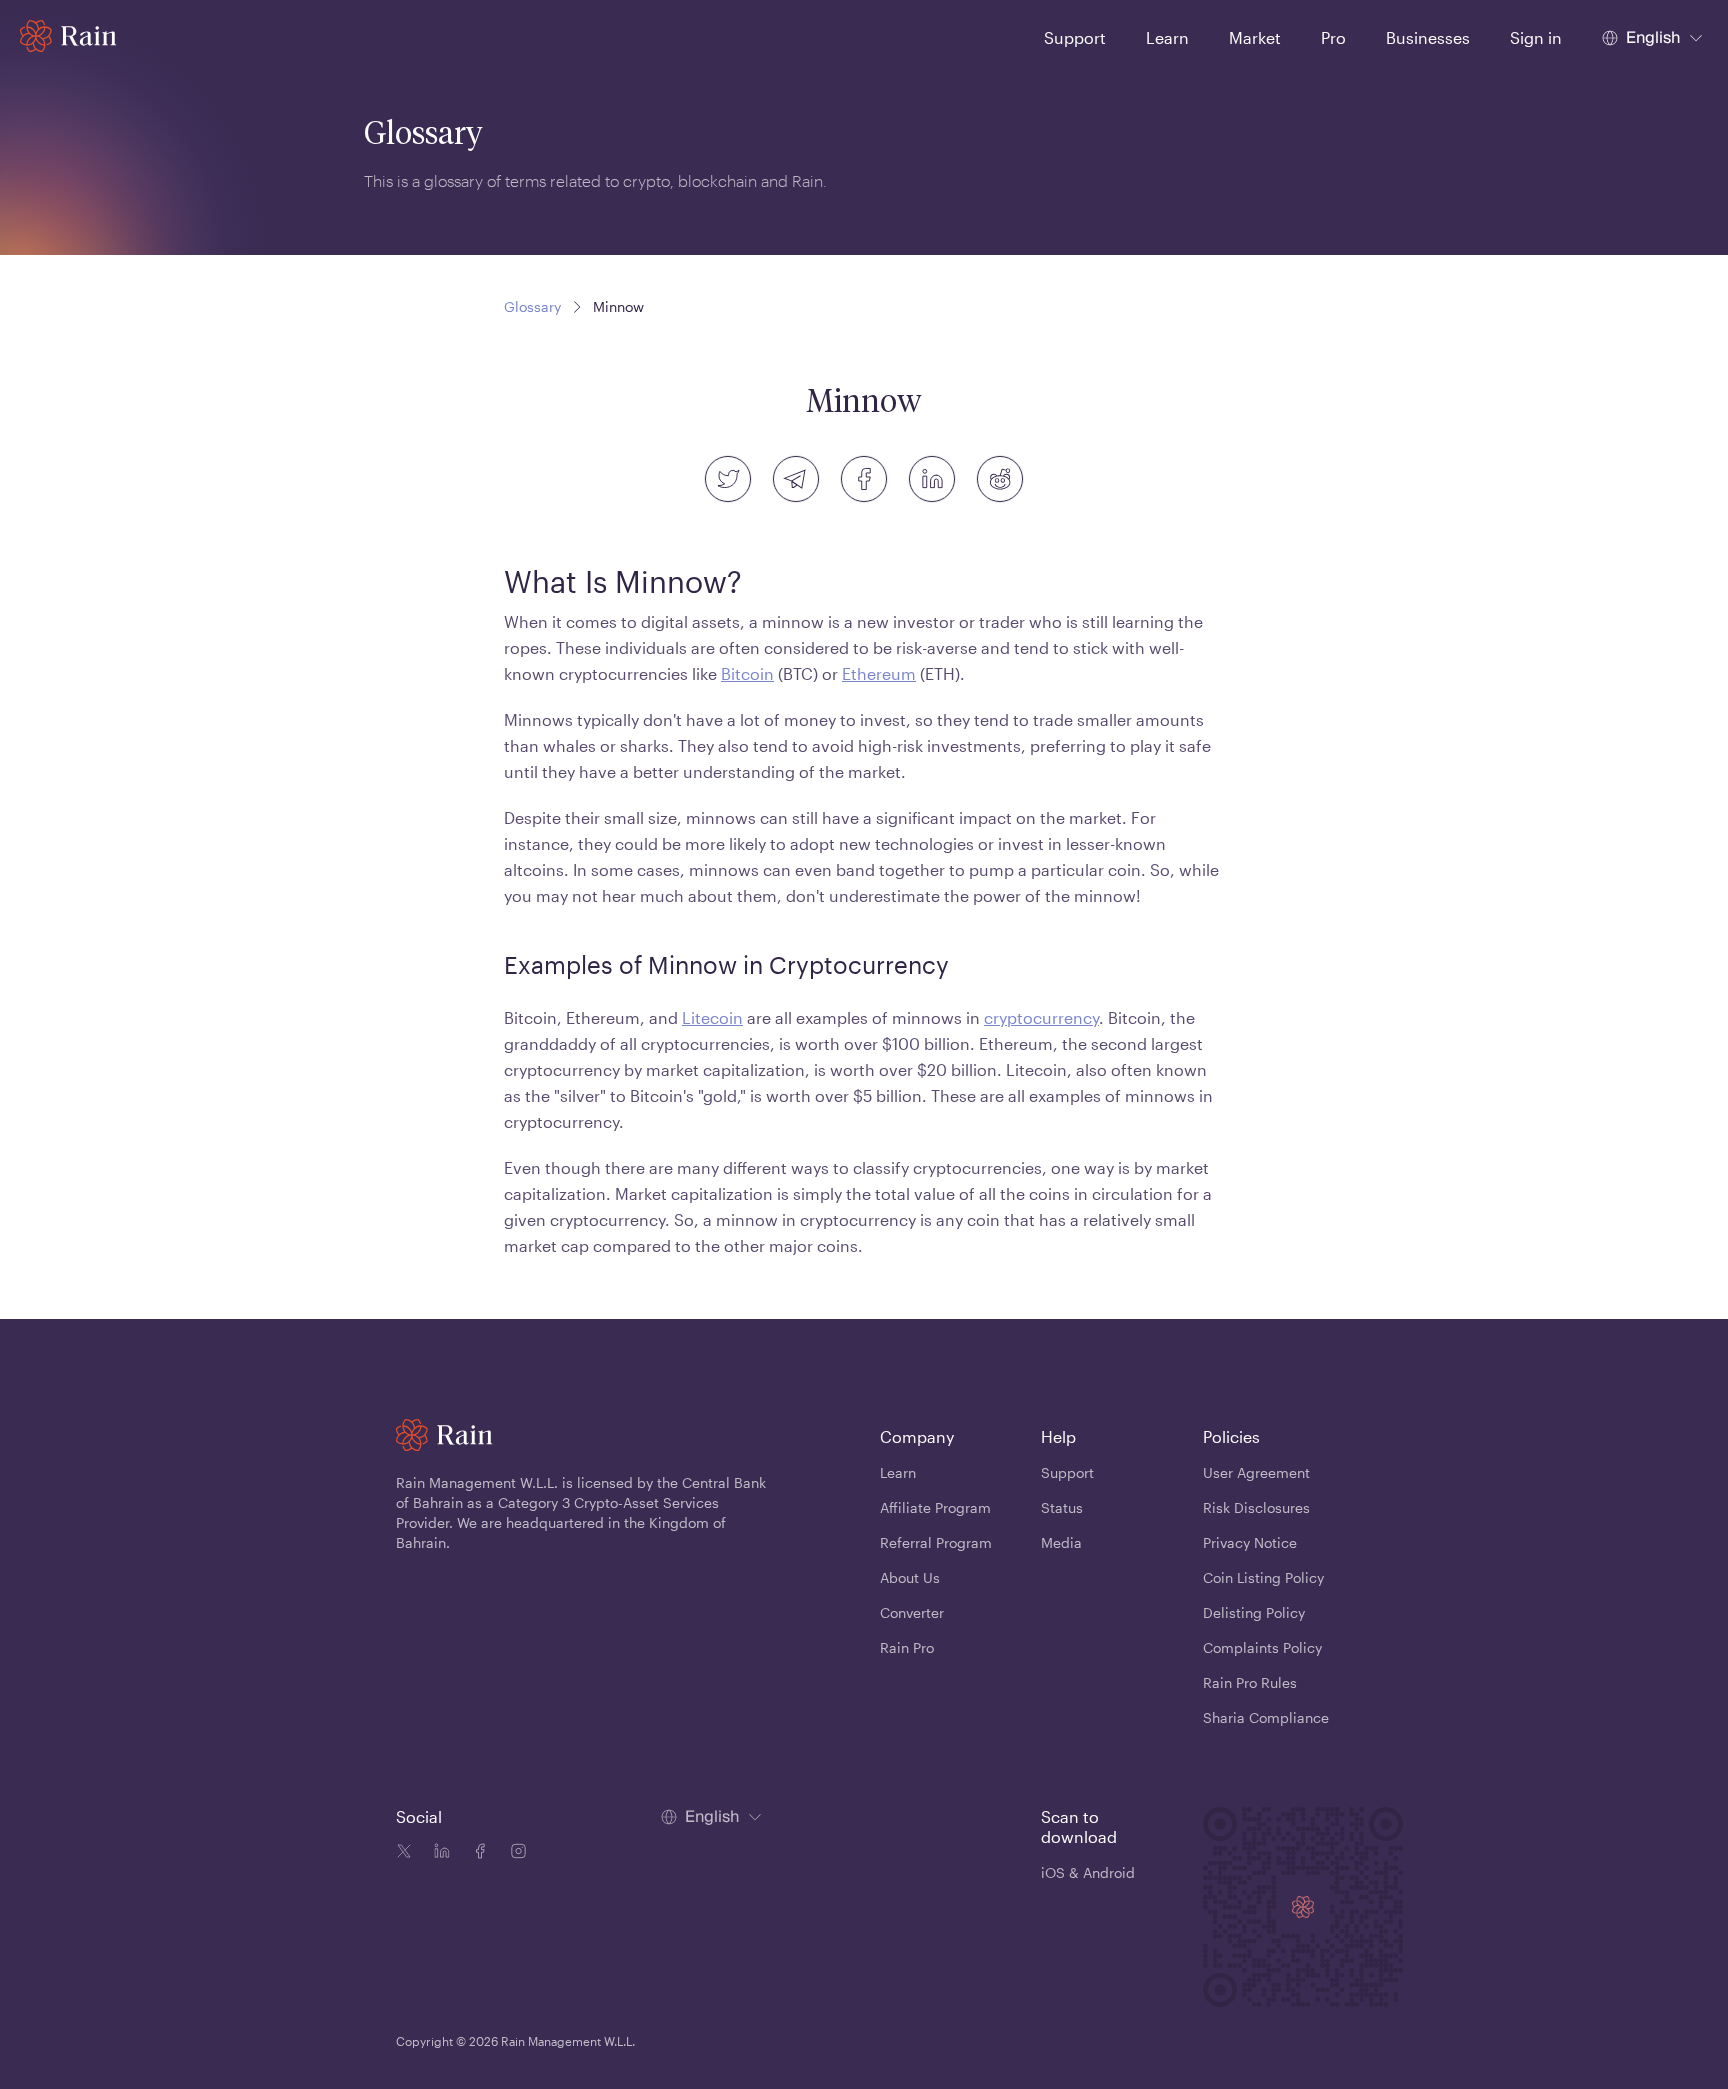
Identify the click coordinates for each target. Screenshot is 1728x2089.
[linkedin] (932, 479)
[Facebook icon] (476, 1854)
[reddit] (1000, 479)
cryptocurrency (1041, 1017)
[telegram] (796, 479)
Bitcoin (747, 673)
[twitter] (728, 479)
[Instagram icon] (514, 1854)
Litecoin (712, 1017)
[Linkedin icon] (438, 1854)
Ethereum (879, 673)
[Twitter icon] (404, 1854)
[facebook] (864, 479)
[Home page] (68, 36)
